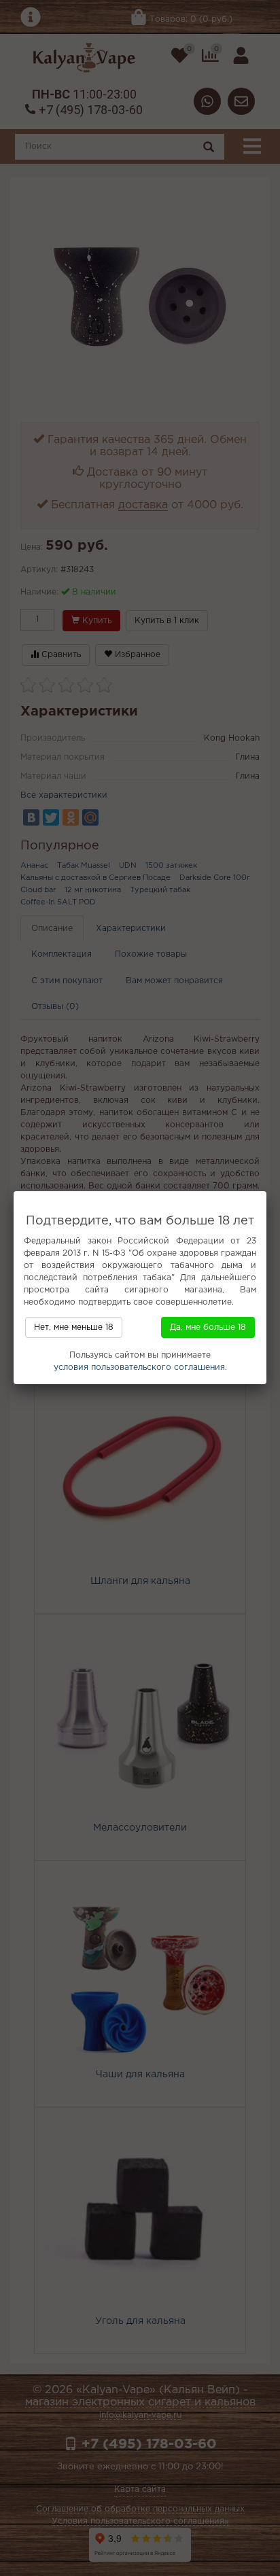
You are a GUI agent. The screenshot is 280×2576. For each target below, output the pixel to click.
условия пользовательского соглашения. (140, 1368)
